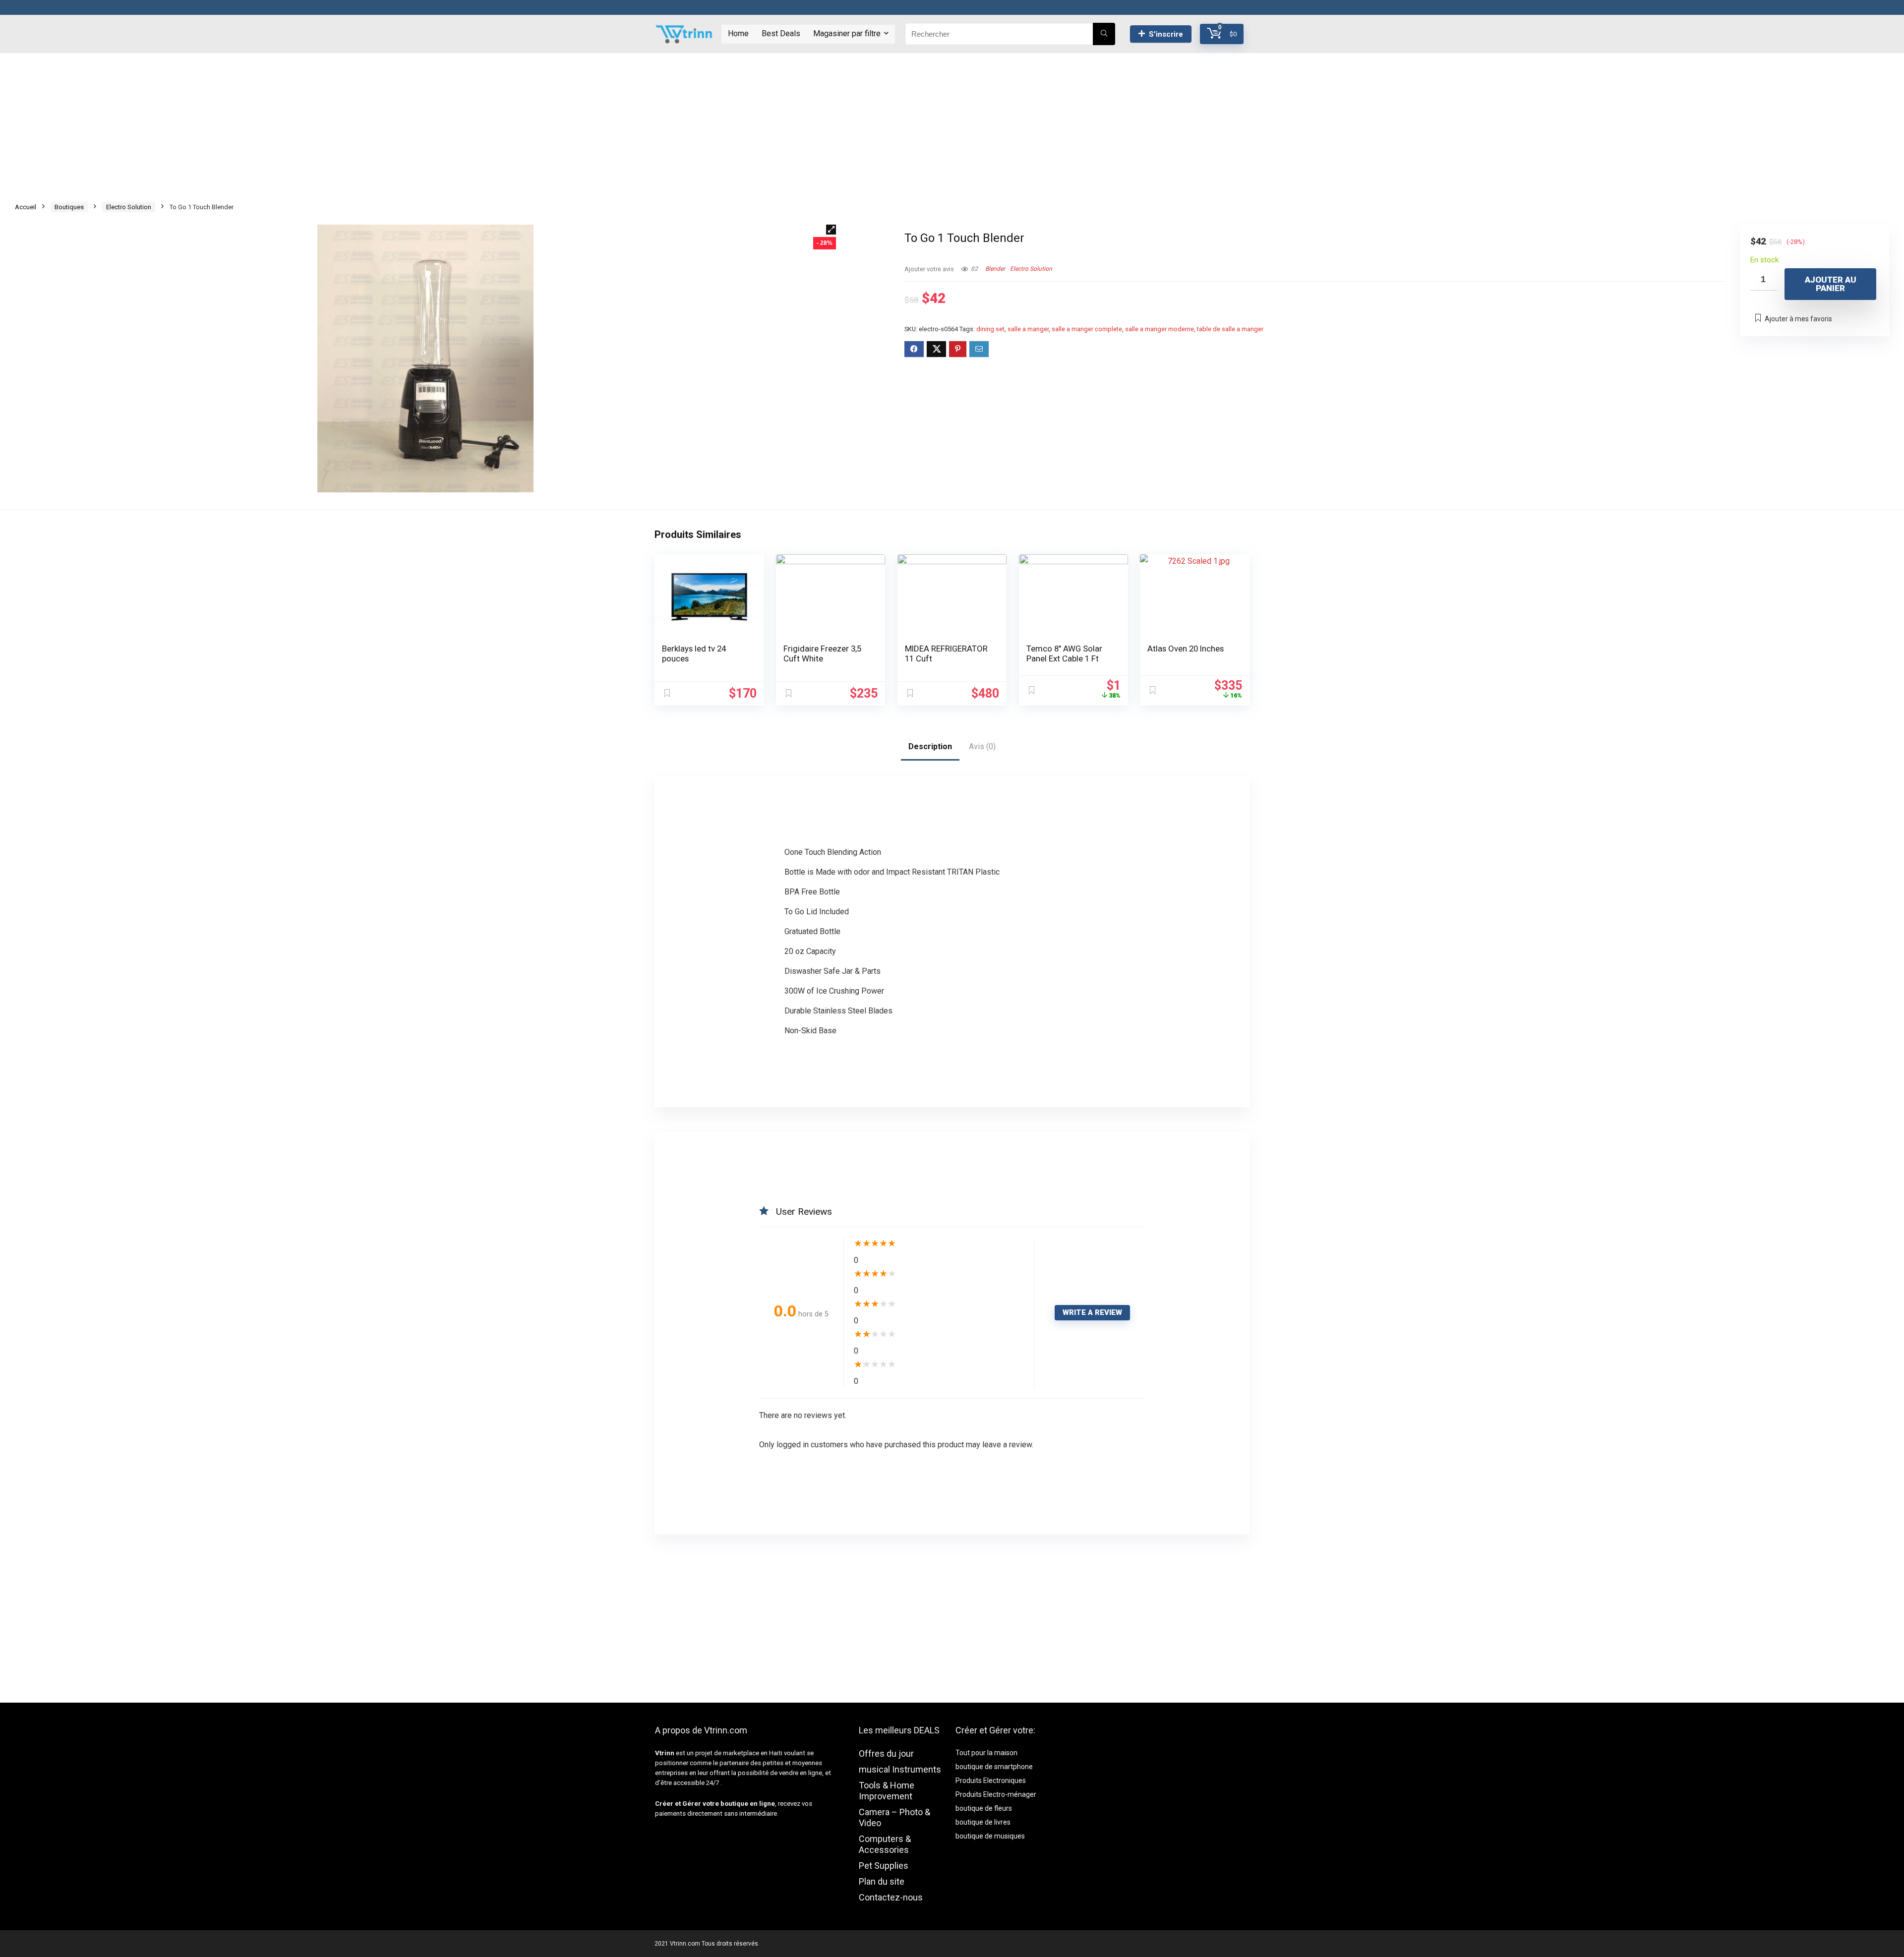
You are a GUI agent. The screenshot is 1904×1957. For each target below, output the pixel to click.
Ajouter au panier (1831, 284)
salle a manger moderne (1160, 329)
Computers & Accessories (885, 1844)
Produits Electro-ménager (996, 1794)
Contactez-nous (891, 1897)
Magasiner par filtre (847, 33)
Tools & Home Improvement (887, 1791)
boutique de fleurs (984, 1808)
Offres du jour (886, 1753)
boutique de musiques (990, 1836)
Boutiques (69, 207)
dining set (990, 329)
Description (930, 746)
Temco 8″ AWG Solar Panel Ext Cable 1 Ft (1064, 653)
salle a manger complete (1087, 329)
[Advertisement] (952, 122)
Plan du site (882, 1881)
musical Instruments (900, 1769)
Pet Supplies (884, 1866)
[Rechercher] (1104, 34)
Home (738, 33)
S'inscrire (1166, 34)
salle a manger (1028, 329)
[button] (831, 230)
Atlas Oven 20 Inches (1186, 649)
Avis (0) (982, 746)
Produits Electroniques (991, 1780)
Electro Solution (129, 207)
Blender (995, 269)
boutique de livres (983, 1822)
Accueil (26, 207)
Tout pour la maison (986, 1753)
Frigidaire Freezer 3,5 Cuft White (822, 653)
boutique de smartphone (994, 1767)
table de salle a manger (1230, 329)
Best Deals (781, 33)
